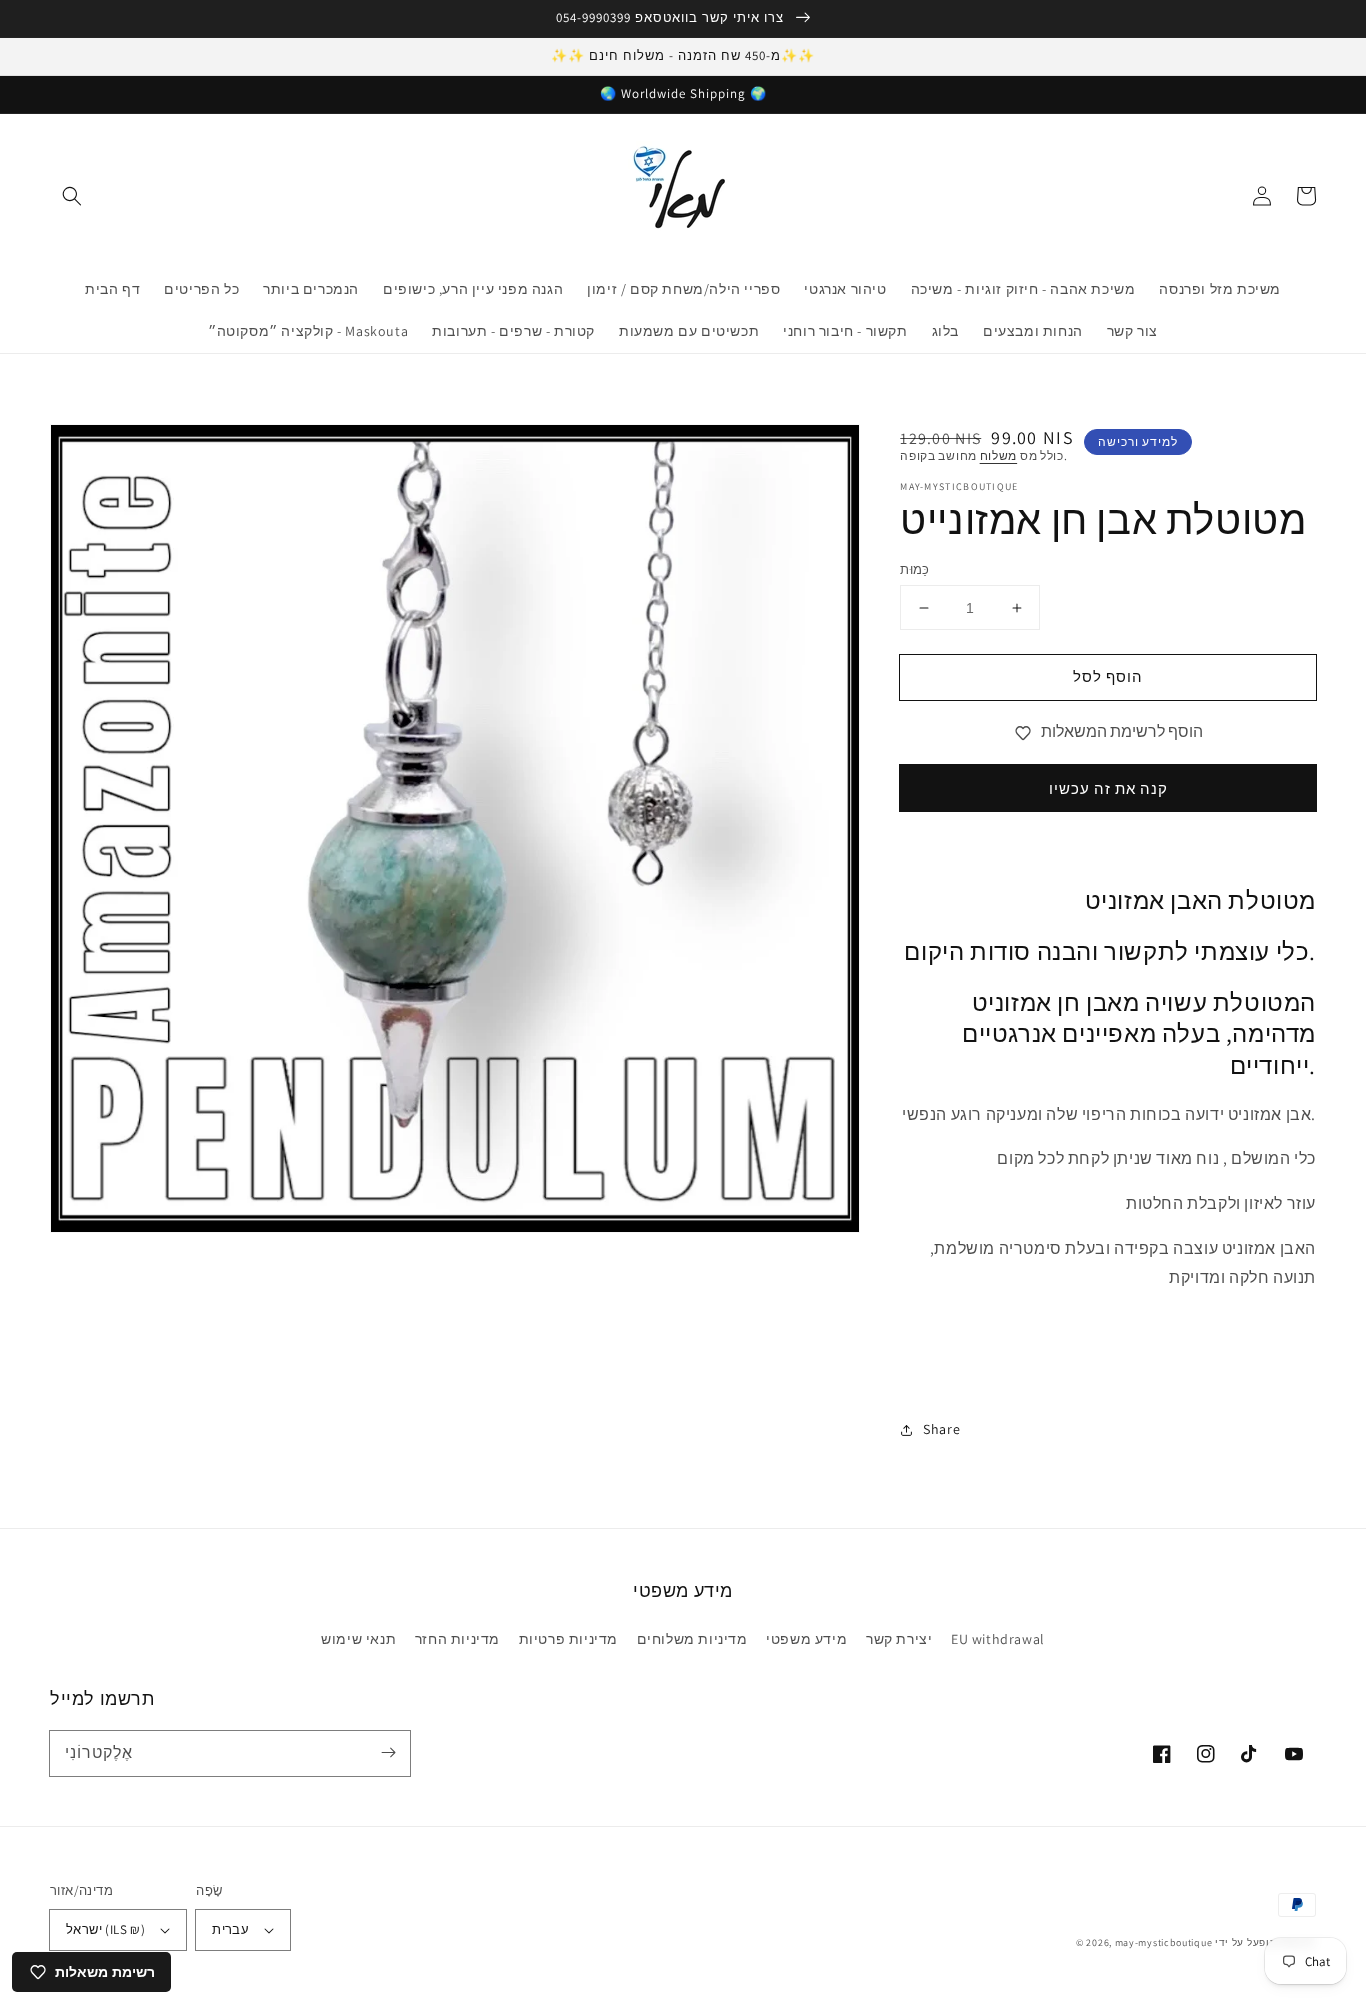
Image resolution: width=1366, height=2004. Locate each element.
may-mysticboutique (1164, 1942)
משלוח (999, 455)
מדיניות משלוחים (692, 1639)
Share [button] (941, 1429)
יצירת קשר (899, 1639)
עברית (230, 1929)
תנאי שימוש (358, 1639)
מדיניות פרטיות (568, 1639)
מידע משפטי (806, 1639)
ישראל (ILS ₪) (105, 1929)
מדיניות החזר (457, 1639)
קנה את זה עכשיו (1108, 788)
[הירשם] (388, 1753)
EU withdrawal (998, 1639)
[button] (72, 196)
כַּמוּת (915, 569)
